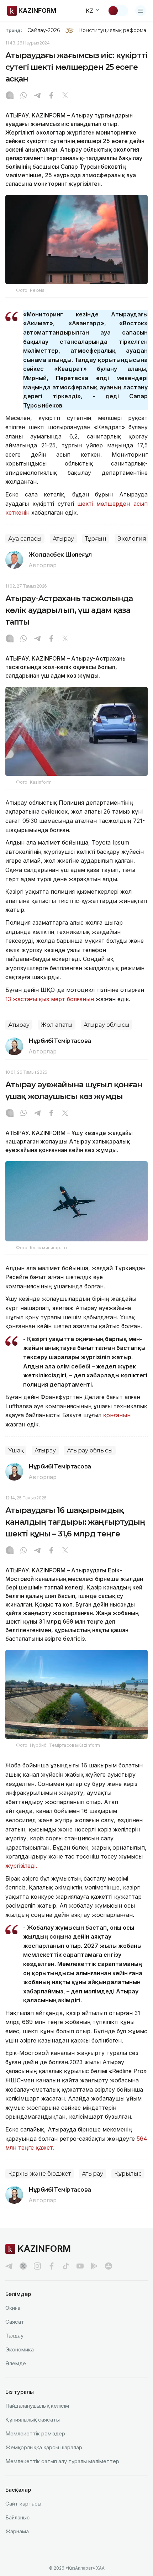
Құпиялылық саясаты (33, 2420)
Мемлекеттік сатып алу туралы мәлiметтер (62, 2461)
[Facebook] (51, 96)
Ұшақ (16, 1450)
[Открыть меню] (141, 11)
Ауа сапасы (25, 539)
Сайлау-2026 (44, 30)
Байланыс (18, 2517)
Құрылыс (128, 2174)
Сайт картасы (23, 2504)
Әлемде (16, 2363)
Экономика (20, 2349)
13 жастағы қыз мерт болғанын (50, 999)
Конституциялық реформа (113, 30)
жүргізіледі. (22, 1866)
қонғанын (117, 1415)
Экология (132, 539)
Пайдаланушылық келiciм (37, 2406)
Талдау (14, 2336)
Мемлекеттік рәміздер (35, 2433)
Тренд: (14, 30)
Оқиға (13, 2308)
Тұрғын (96, 539)
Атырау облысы (107, 1025)
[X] (65, 96)
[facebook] (52, 2266)
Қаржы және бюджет (39, 2174)
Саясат (15, 2322)
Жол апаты (57, 1025)
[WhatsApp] (23, 96)
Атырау (63, 539)
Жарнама (17, 2531)
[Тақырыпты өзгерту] (118, 11)
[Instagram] (10, 96)
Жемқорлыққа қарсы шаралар (44, 2447)
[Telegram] (37, 96)
